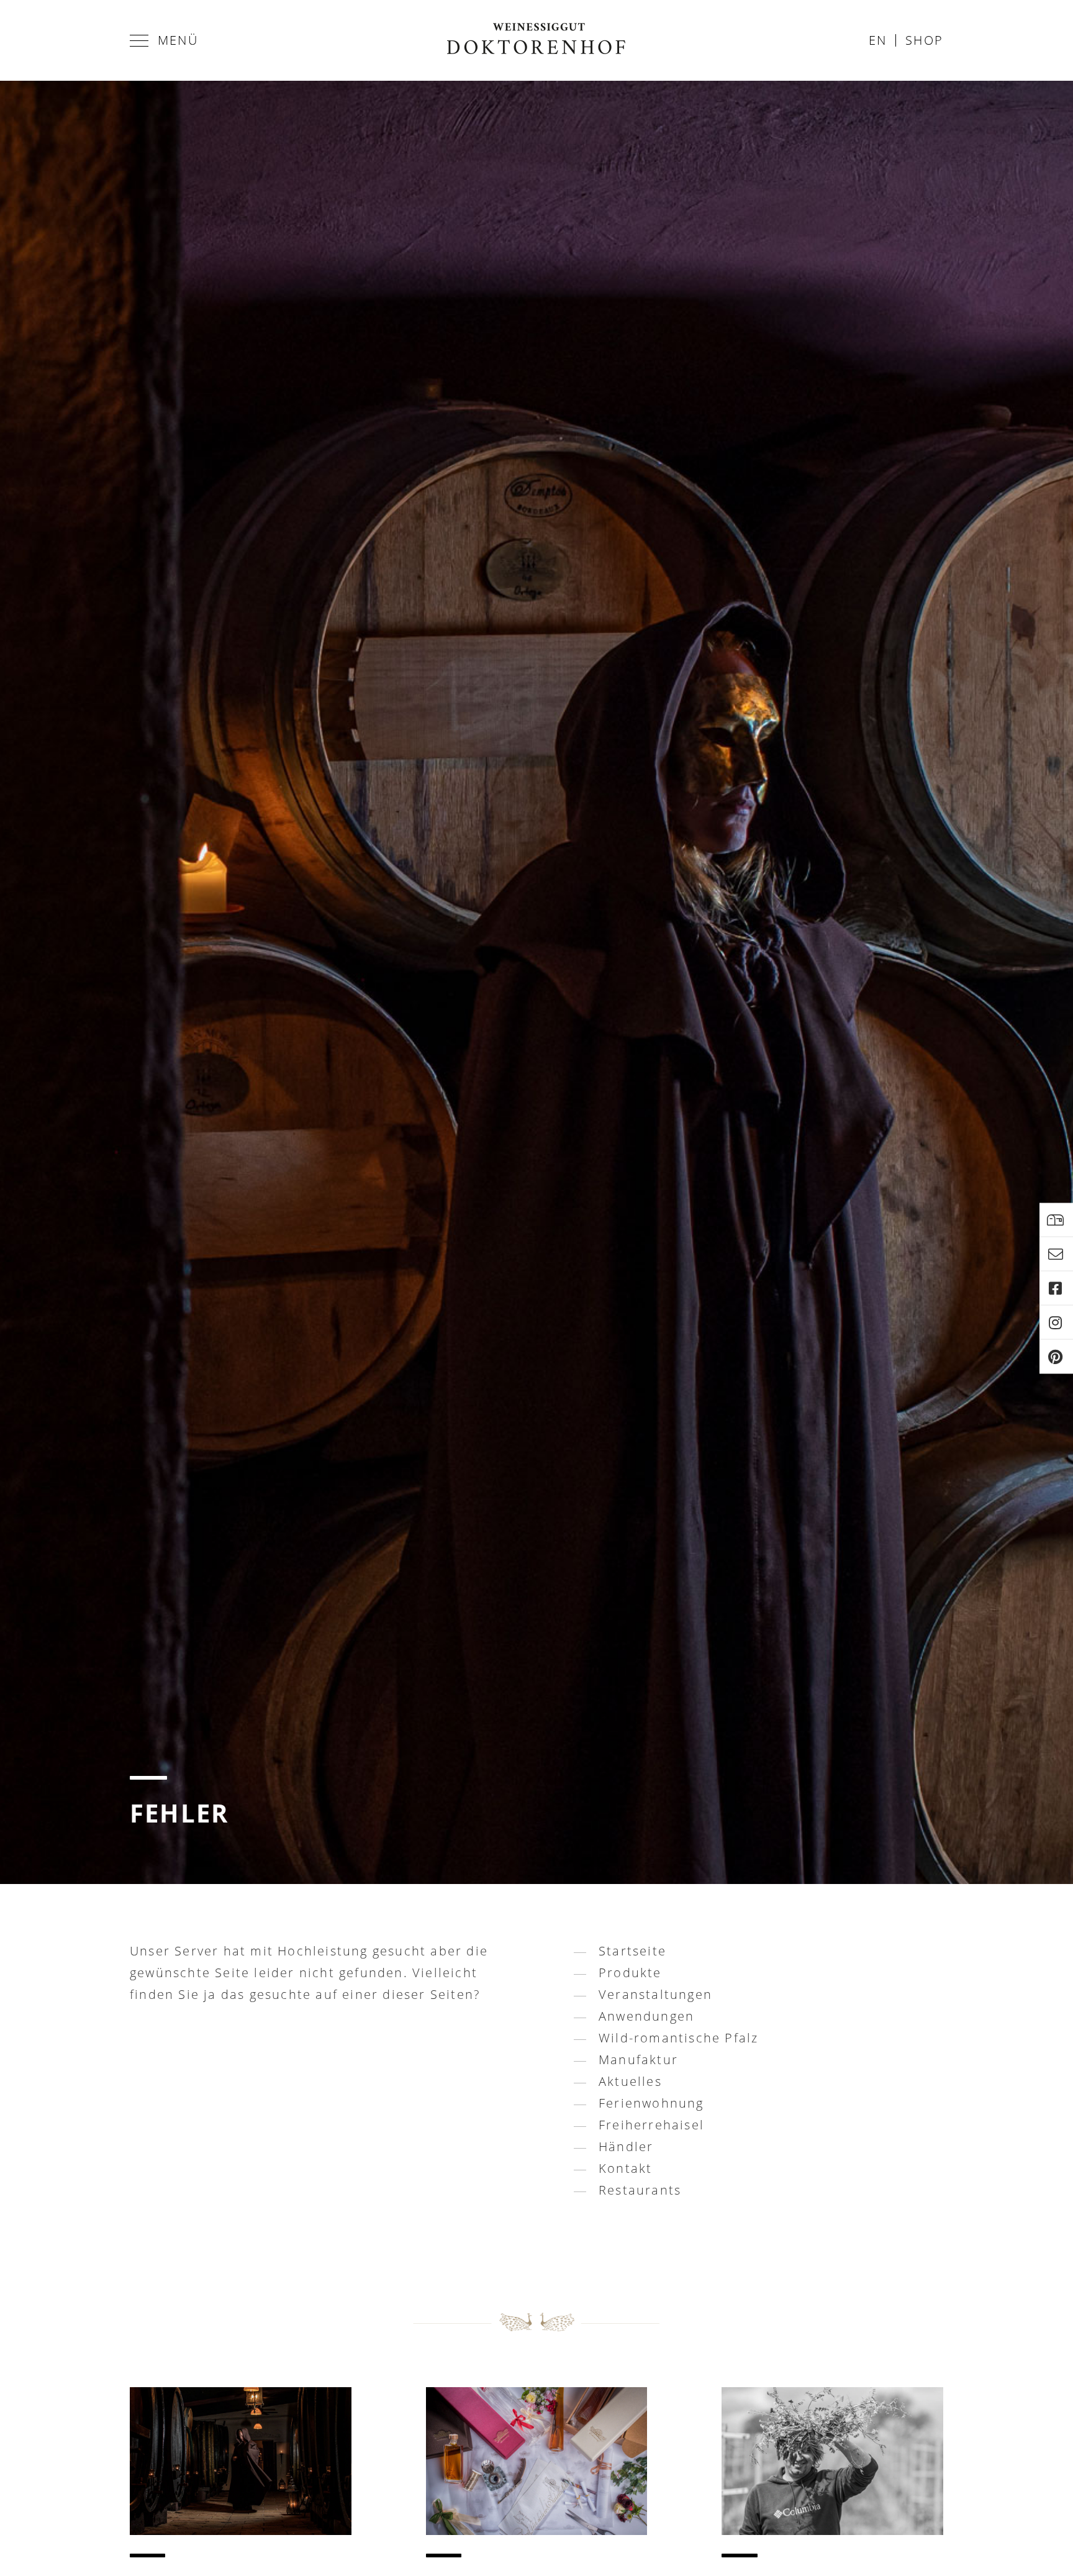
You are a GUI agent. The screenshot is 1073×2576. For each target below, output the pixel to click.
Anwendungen (646, 2016)
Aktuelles (630, 2081)
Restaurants (640, 2190)
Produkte (630, 1973)
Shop (924, 40)
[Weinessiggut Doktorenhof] (536, 40)
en (878, 40)
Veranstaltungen (655, 1994)
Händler (626, 2146)
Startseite (632, 1951)
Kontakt (625, 2168)
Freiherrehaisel (651, 2125)
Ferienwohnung (651, 2103)
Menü (178, 40)
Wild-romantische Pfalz (678, 2038)
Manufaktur (638, 2059)
